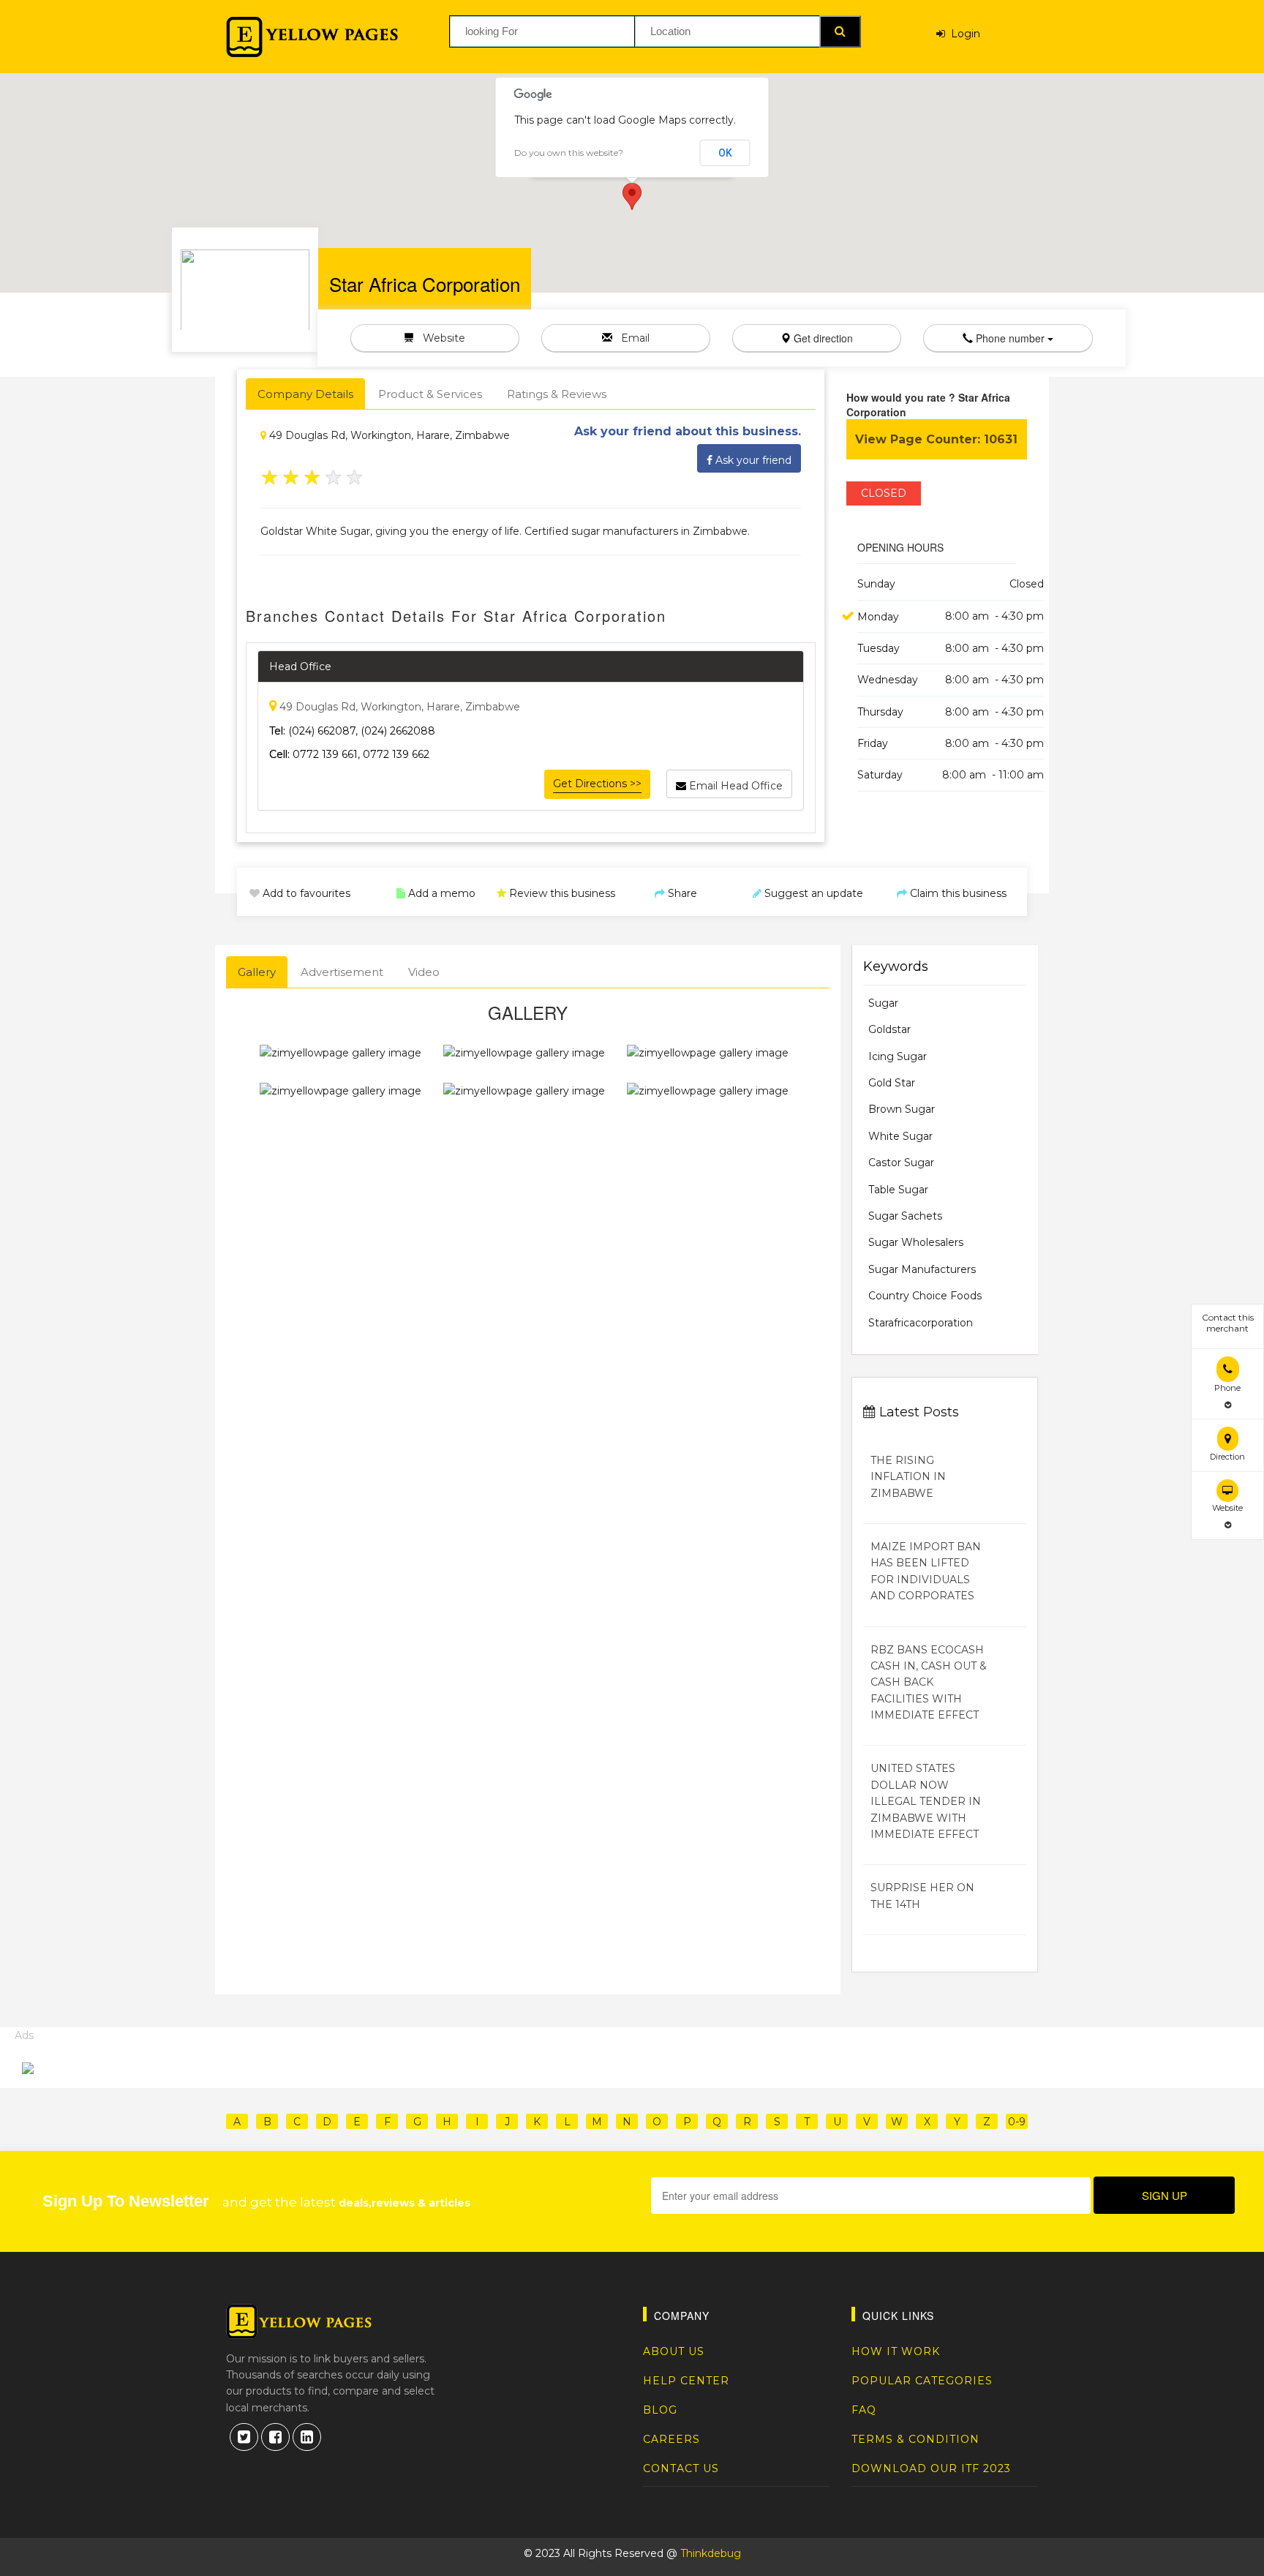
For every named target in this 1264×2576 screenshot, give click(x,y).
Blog (660, 2410)
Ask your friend (752, 460)
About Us (674, 2351)
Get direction (822, 338)
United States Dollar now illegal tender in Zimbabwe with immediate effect (926, 1801)
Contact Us (681, 2468)
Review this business (561, 893)
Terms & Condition (915, 2439)
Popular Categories (922, 2381)
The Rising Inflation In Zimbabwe (908, 1477)
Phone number (1010, 338)
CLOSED (884, 493)
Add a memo (440, 893)
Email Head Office (734, 786)
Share (681, 893)
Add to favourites (305, 893)
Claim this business (957, 893)
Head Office (300, 666)
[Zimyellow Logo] (312, 37)
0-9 (1017, 2122)
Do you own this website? (569, 153)
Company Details (305, 394)
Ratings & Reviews (557, 394)
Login (963, 34)
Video (424, 972)
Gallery (257, 972)
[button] (632, 196)
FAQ (864, 2410)
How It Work (896, 2351)
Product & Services (430, 394)
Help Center (686, 2381)
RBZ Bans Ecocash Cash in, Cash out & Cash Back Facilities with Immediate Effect (929, 1683)
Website (440, 338)
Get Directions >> (597, 784)
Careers (671, 2439)
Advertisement (342, 972)
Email (631, 338)
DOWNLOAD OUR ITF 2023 (931, 2468)
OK (725, 153)
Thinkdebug (711, 2553)
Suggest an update (812, 893)
